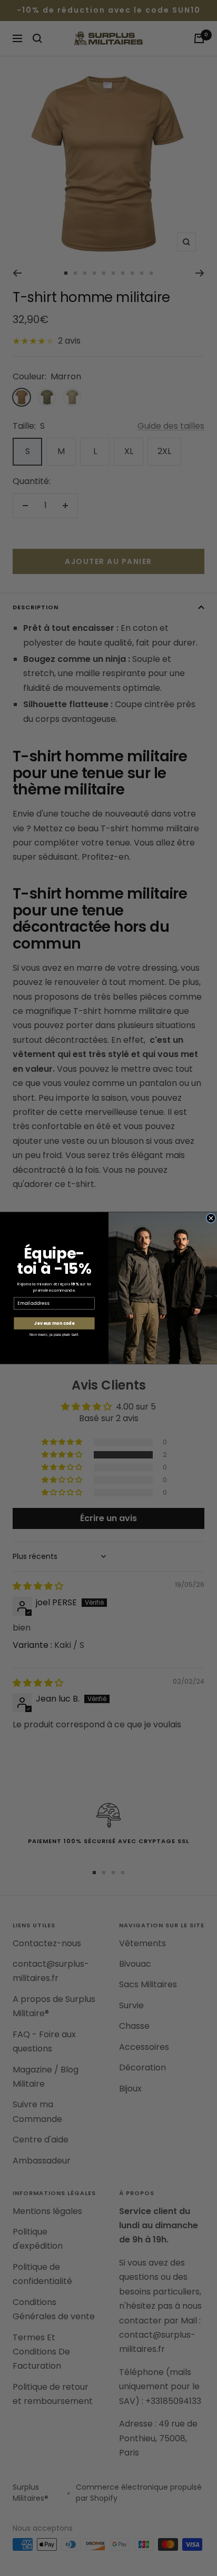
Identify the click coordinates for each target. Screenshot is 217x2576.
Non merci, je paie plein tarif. (54, 1335)
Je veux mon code (54, 1323)
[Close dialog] (211, 1218)
